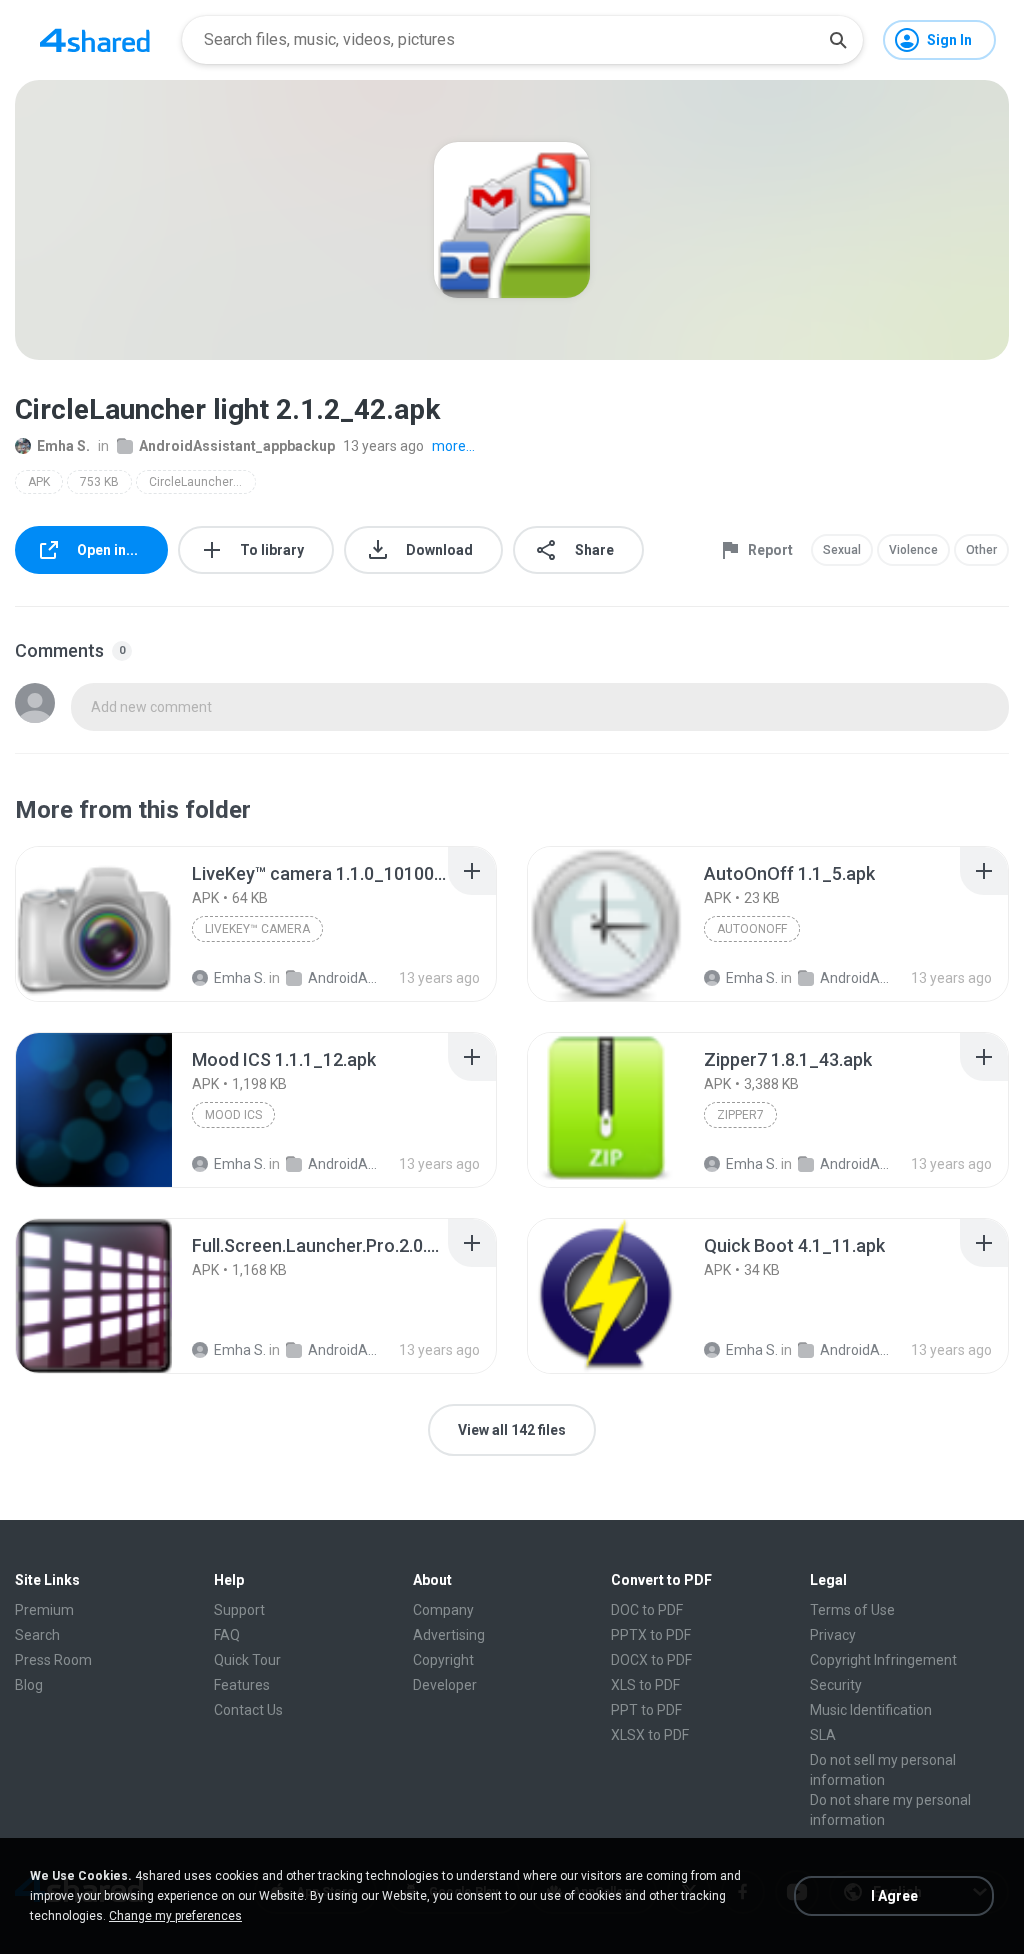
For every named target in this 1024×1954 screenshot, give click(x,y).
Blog (29, 1685)
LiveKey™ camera (257, 929)
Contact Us (248, 1710)
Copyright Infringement (883, 1660)
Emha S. (63, 446)
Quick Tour (247, 1660)
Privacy (833, 1635)
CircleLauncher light (202, 482)
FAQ (227, 1635)
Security (836, 1685)
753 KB (99, 482)
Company (443, 1610)
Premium (44, 1610)
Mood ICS (233, 1115)
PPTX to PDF (651, 1635)
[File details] (94, 924)
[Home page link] (95, 40)
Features (242, 1685)
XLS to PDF (645, 1685)
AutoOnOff (752, 929)
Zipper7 (740, 1115)
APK (39, 482)
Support (239, 1610)
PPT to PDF (646, 1710)
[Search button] (838, 40)
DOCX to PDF (651, 1660)
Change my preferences (175, 1916)
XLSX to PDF (650, 1735)
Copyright (443, 1660)
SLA (823, 1735)
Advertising (449, 1635)
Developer (445, 1685)
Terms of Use (852, 1610)
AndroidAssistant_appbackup (237, 446)
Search (37, 1635)
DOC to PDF (647, 1610)
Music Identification (871, 1710)
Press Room (53, 1660)
